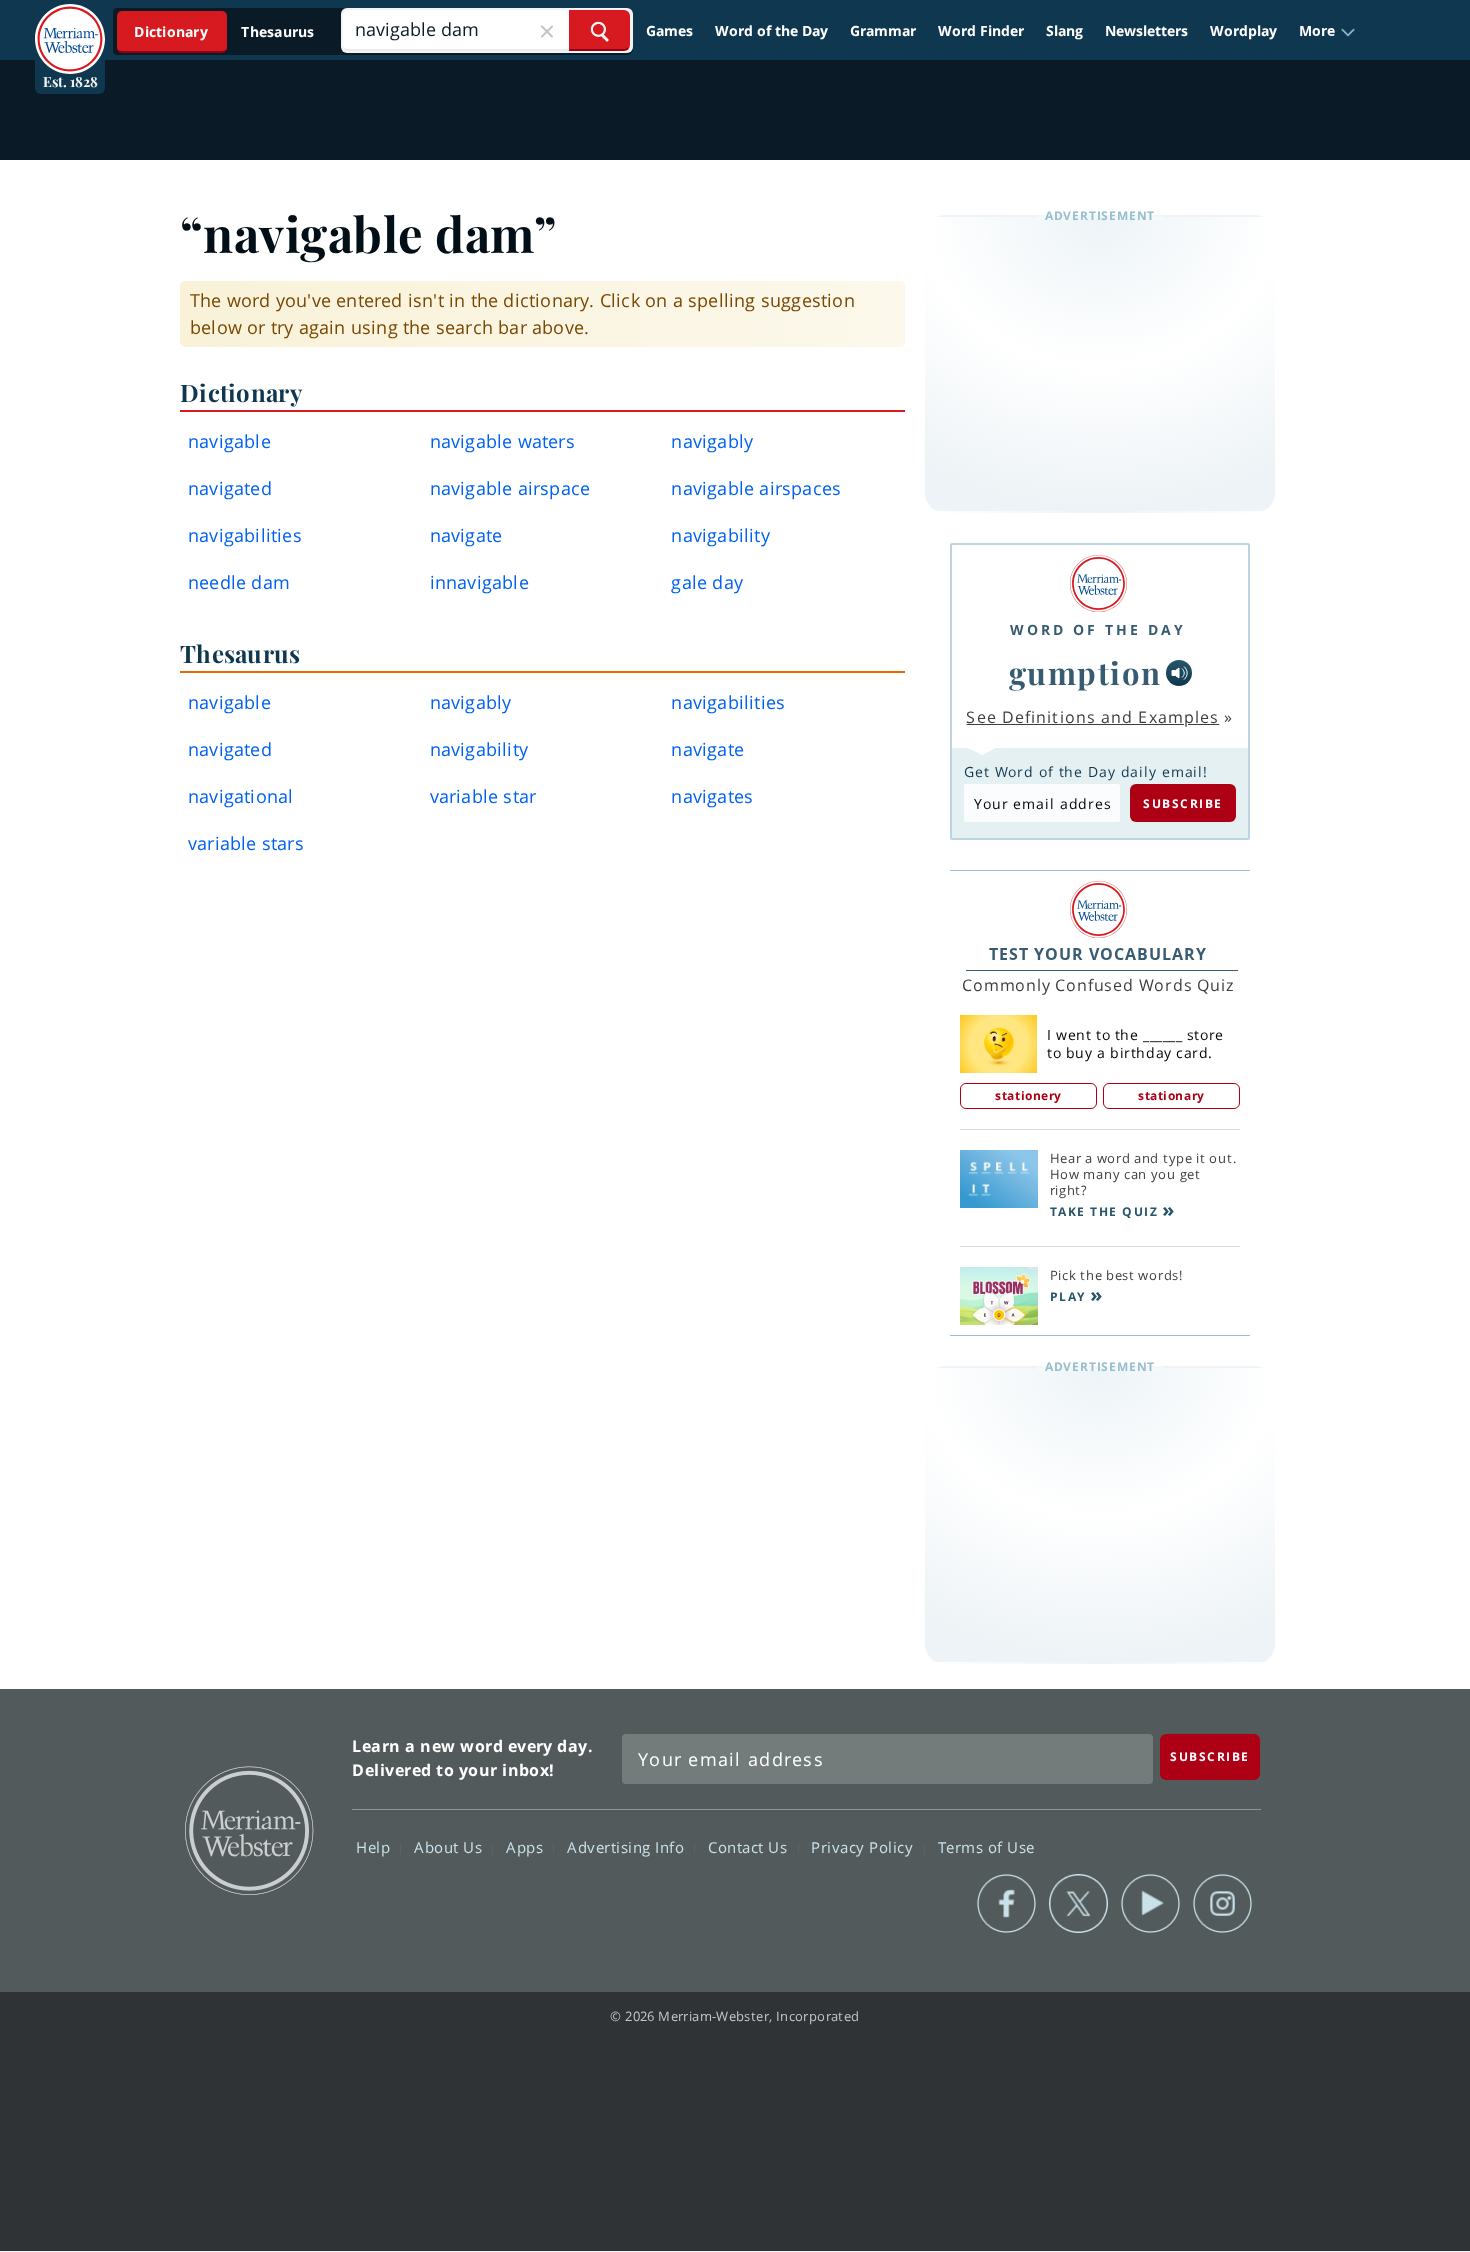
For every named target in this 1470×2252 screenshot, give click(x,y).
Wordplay (1243, 30)
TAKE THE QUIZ (1104, 1211)
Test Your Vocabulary (1098, 954)
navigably (712, 441)
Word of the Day (771, 30)
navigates (712, 796)
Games (669, 30)
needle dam (239, 582)
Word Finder (981, 30)
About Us (450, 1846)
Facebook (1006, 1904)
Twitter (1078, 1904)
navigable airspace (510, 488)
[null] (1179, 673)
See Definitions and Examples (1092, 717)
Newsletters (1146, 30)
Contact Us (750, 1846)
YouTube (1150, 1904)
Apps (527, 1846)
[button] (1327, 31)
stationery (1028, 1095)
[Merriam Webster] (1098, 583)
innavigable (479, 582)
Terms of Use (986, 1846)
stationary (1171, 1095)
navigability (720, 535)
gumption (1085, 672)
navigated (230, 488)
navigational (240, 796)
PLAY (1068, 1296)
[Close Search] (547, 30)
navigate (466, 535)
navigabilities (245, 535)
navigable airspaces (756, 488)
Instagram (1222, 1904)
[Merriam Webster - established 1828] (70, 24)
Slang (1064, 30)
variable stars (246, 843)
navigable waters (502, 441)
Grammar (883, 30)
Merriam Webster (248, 1829)
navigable (229, 441)
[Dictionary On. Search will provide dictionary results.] (226, 31)
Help (375, 1846)
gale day (707, 582)
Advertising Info (628, 1846)
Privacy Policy (864, 1846)
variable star (483, 796)
